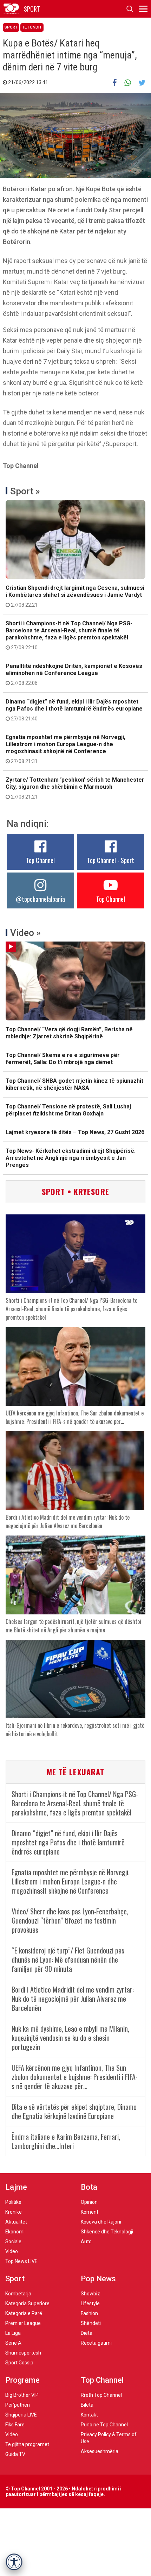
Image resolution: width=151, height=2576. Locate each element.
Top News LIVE (21, 2261)
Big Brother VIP (22, 2395)
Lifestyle (90, 2303)
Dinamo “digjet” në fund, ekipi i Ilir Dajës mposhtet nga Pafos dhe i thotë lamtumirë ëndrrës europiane (74, 710)
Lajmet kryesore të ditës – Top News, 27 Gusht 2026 (75, 1132)
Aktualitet (16, 2222)
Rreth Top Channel (101, 2395)
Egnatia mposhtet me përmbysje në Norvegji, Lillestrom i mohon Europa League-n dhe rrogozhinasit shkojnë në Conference (65, 749)
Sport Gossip (19, 2363)
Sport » (25, 491)
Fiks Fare (15, 2425)
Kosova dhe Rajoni (101, 2222)
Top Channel (40, 860)
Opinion (89, 2202)
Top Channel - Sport (111, 860)
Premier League (23, 2323)
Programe (22, 2380)
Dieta (87, 2333)
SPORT (32, 9)
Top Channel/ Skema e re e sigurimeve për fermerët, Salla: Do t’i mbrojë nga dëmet (63, 1059)
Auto (86, 2242)
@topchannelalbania (40, 899)
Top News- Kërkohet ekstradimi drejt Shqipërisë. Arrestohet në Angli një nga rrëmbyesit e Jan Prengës (71, 1158)
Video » (25, 933)
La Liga (13, 2333)
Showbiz (90, 2294)
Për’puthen (18, 2405)
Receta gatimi (96, 2343)
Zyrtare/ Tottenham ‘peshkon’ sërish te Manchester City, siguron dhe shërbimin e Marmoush (75, 788)
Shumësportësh (23, 2353)
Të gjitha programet (27, 2444)
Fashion (89, 2313)
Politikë (13, 2202)
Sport (11, 27)
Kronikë (14, 2212)
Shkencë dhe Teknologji (107, 2232)
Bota (89, 2187)
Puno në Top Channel (104, 2425)
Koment (90, 2212)
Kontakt (89, 2415)
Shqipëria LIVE (21, 2415)
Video (12, 2251)
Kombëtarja (18, 2294)
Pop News (98, 2279)
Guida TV (15, 2454)
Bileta (87, 2405)
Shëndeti (91, 2323)
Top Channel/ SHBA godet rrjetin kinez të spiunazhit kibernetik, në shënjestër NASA (74, 1084)
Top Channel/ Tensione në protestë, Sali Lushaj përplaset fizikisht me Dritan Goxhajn (68, 1110)
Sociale (13, 2242)
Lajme (16, 2187)
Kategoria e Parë (24, 2313)
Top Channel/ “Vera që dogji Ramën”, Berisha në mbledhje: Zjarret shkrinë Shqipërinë (69, 1033)
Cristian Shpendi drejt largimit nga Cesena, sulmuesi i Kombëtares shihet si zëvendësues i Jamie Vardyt (75, 596)
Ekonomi (15, 2232)
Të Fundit (32, 27)
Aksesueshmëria (100, 2451)
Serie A (13, 2343)
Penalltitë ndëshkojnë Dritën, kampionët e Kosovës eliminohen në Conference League (74, 674)
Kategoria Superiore (27, 2303)
